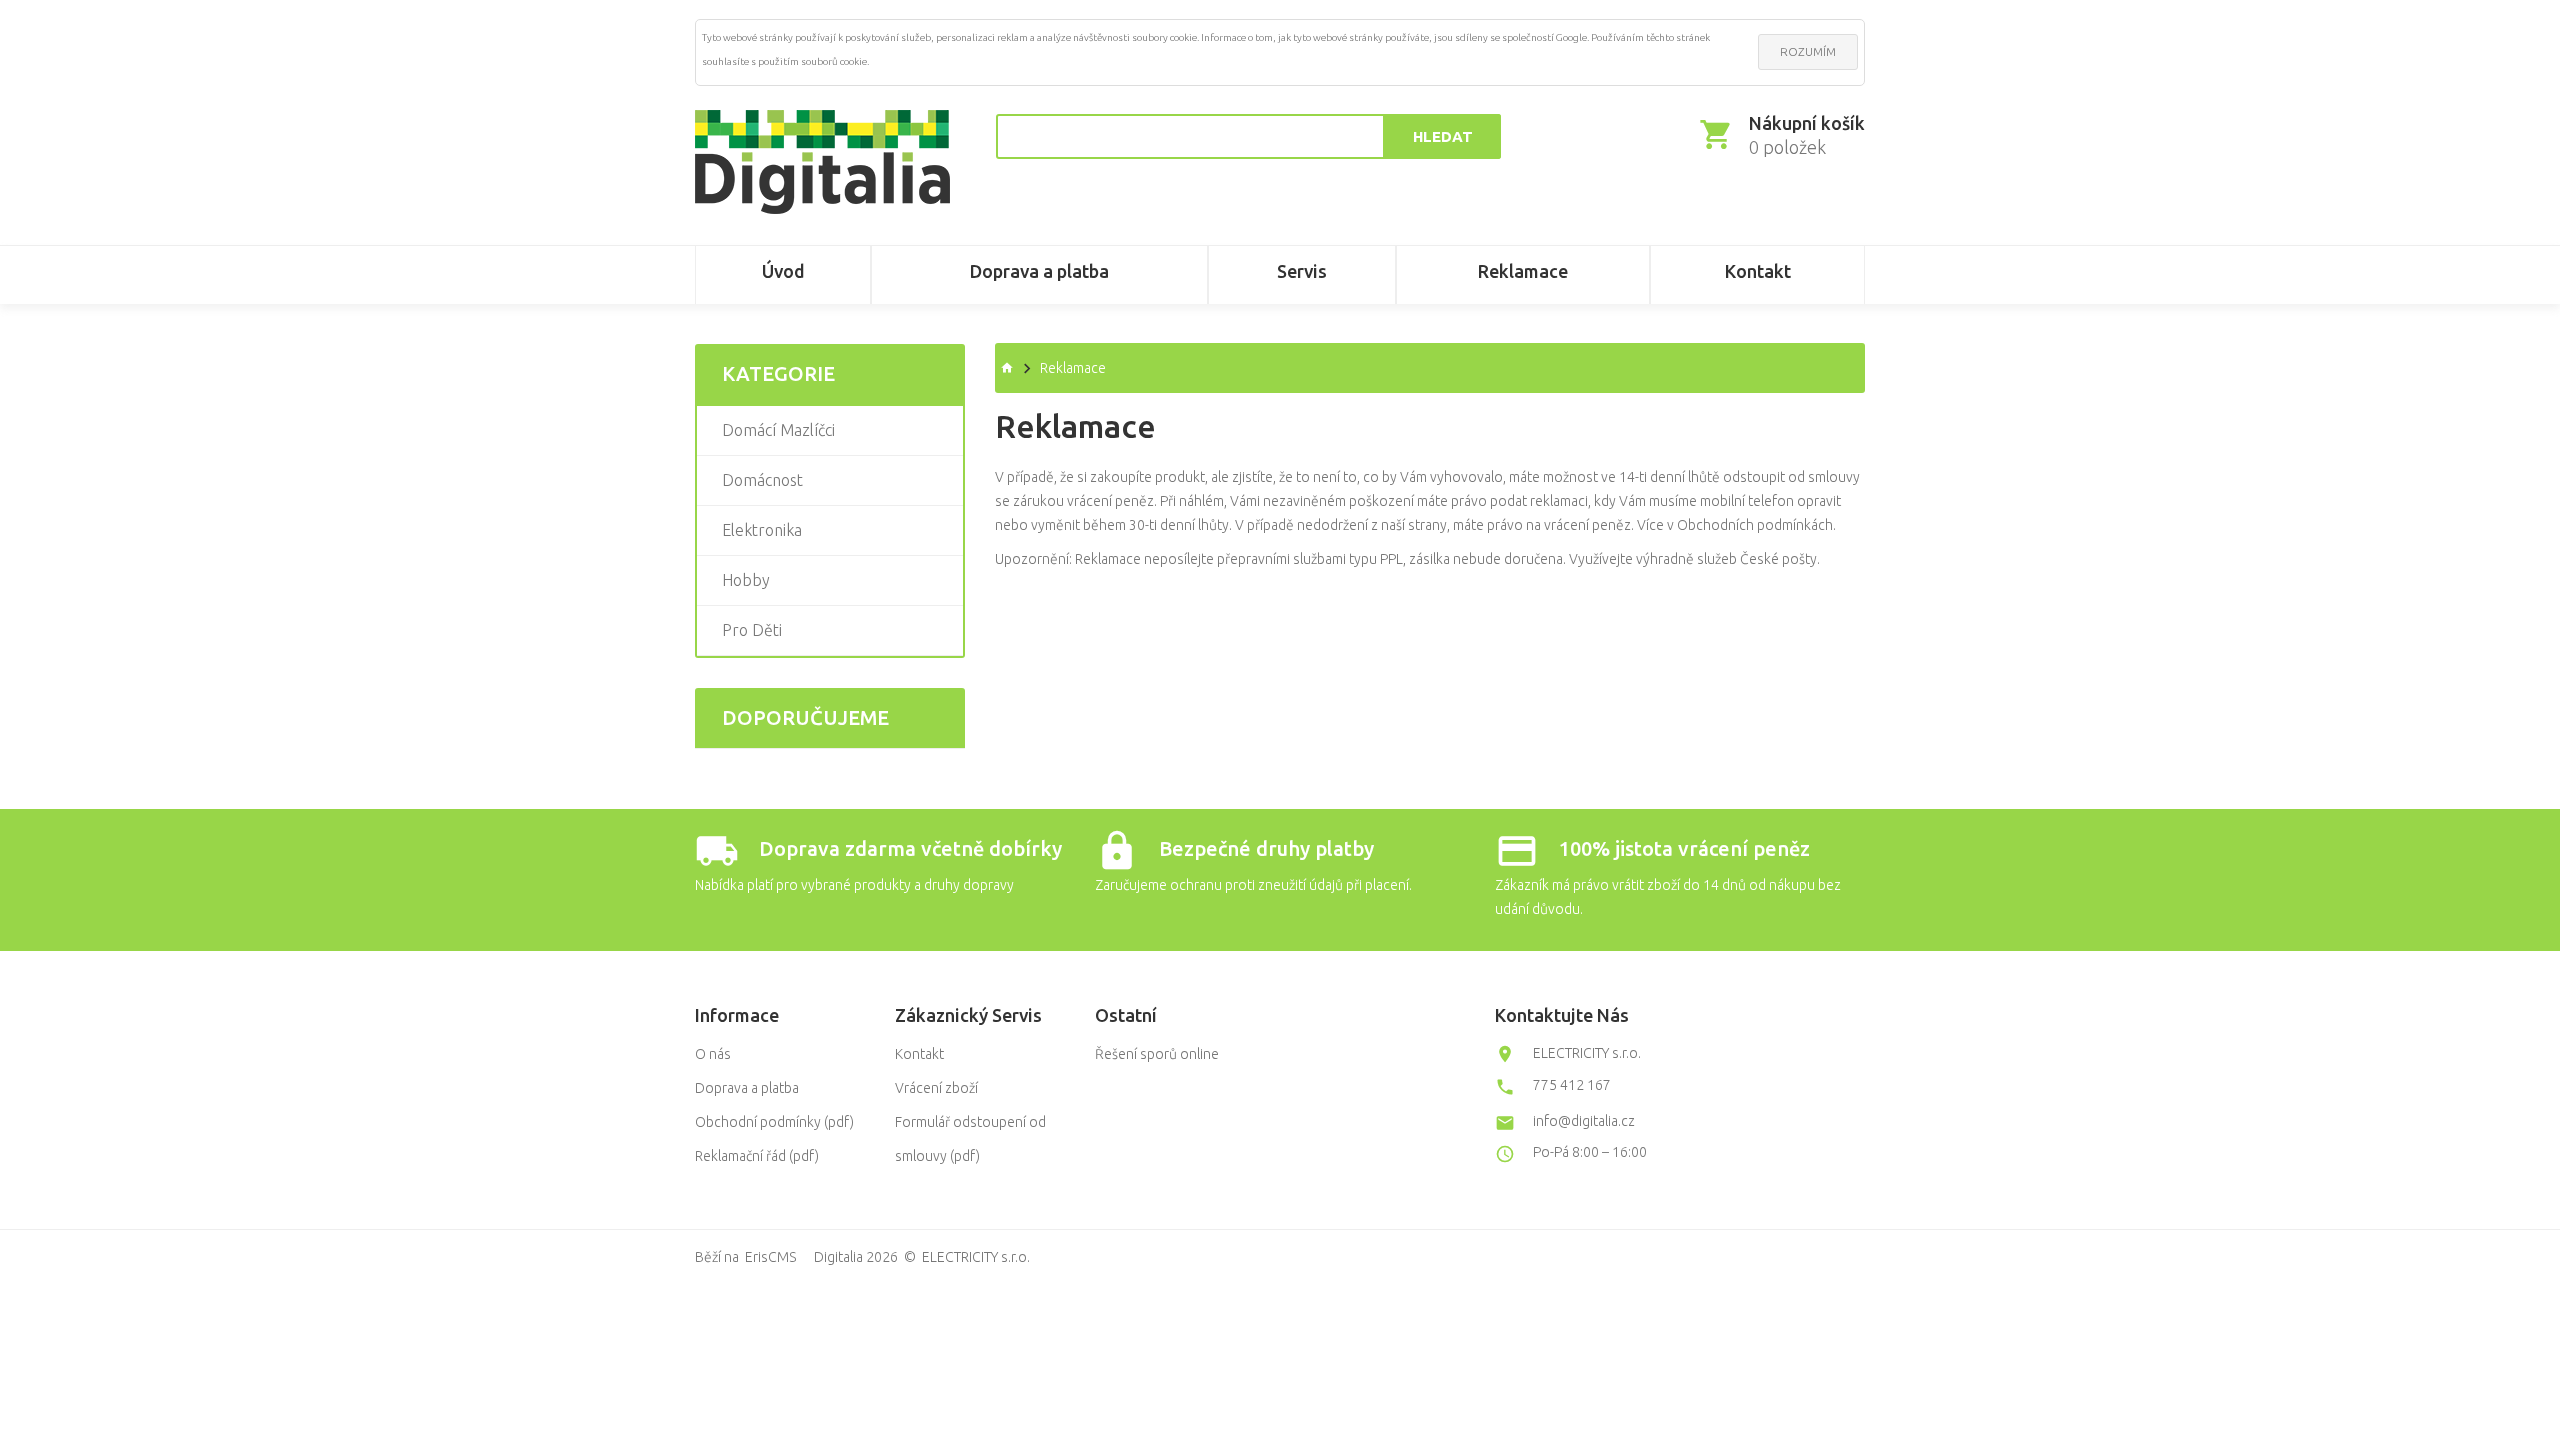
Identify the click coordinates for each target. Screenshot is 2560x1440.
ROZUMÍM (1808, 51)
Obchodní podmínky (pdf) (774, 1122)
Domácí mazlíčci (778, 430)
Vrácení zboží (936, 1088)
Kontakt (919, 1054)
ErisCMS (770, 1257)
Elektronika (762, 530)
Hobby (746, 580)
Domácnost (762, 480)
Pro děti (752, 630)
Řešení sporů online (1157, 1054)
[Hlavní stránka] (822, 162)
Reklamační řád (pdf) (757, 1156)
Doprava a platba (747, 1088)
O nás (713, 1054)
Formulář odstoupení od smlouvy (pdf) (970, 1139)
